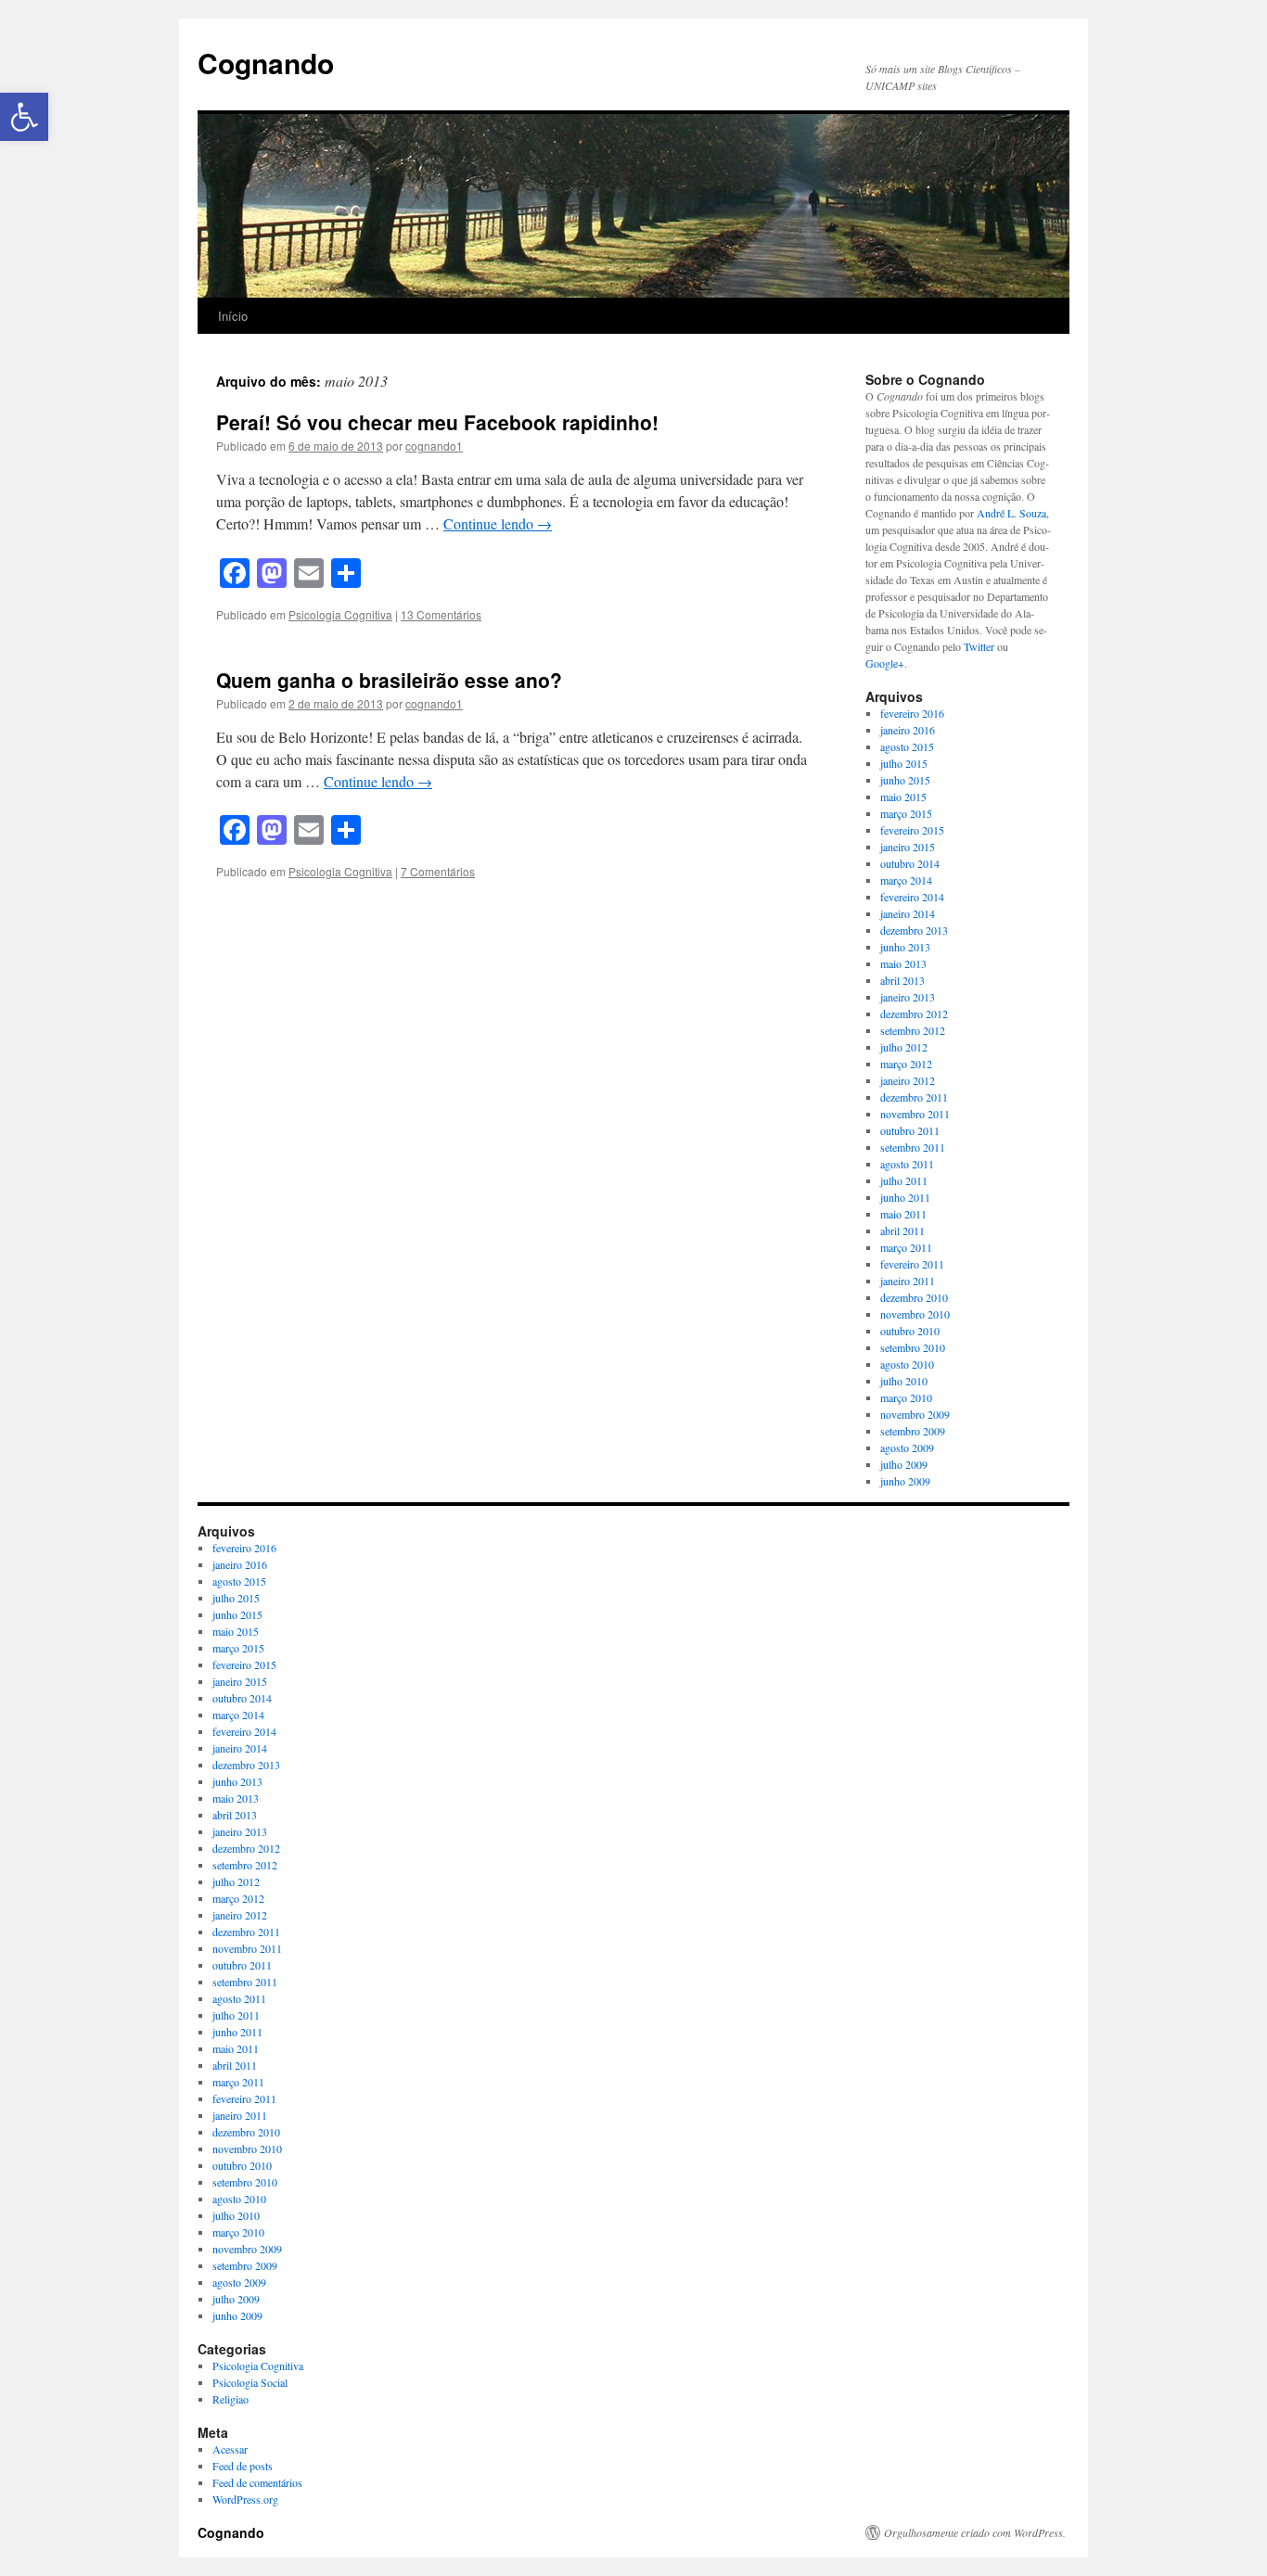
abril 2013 (902, 980)
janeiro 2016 (908, 730)
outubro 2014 (910, 863)
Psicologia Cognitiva (340, 614)
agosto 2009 (907, 1447)
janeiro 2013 (908, 997)
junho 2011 (905, 1197)
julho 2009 (904, 1464)
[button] (24, 117)
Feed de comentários (257, 2482)
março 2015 (906, 813)
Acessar (230, 2449)
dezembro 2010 (914, 1297)
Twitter (979, 646)
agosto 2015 (907, 746)
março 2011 (906, 1247)
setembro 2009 (913, 1431)
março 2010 (906, 1397)
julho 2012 (904, 1047)
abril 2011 (902, 1231)
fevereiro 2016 (912, 713)
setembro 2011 (913, 1147)
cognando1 (434, 446)
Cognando (266, 63)
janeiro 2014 (908, 913)
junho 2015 (905, 780)
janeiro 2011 (908, 1281)
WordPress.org (245, 2499)
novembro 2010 (915, 1314)
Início (233, 316)
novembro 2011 (915, 1114)
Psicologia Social (250, 2382)
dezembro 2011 (914, 1097)
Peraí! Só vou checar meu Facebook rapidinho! (437, 422)
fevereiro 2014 (912, 897)
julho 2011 (904, 1180)
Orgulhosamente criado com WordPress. (975, 2532)
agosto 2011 (907, 1164)
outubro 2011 (910, 1130)
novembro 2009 (915, 1414)
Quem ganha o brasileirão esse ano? (389, 680)
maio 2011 (903, 1214)
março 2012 (906, 1064)
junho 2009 (905, 1481)
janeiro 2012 (908, 1080)
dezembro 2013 (914, 930)
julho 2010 (904, 1381)
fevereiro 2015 (912, 830)
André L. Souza (1011, 513)
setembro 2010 (913, 1347)
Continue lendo (498, 523)
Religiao (230, 2399)
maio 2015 (903, 797)
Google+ (885, 663)
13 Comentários (441, 614)
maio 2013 (903, 963)
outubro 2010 (910, 1331)
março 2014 (906, 880)
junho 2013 (905, 947)
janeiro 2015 (908, 847)
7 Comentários (438, 871)
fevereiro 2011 (912, 1264)
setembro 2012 (913, 1030)
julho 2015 (904, 763)
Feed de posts (243, 2466)
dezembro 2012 (914, 1014)
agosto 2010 (907, 1364)
